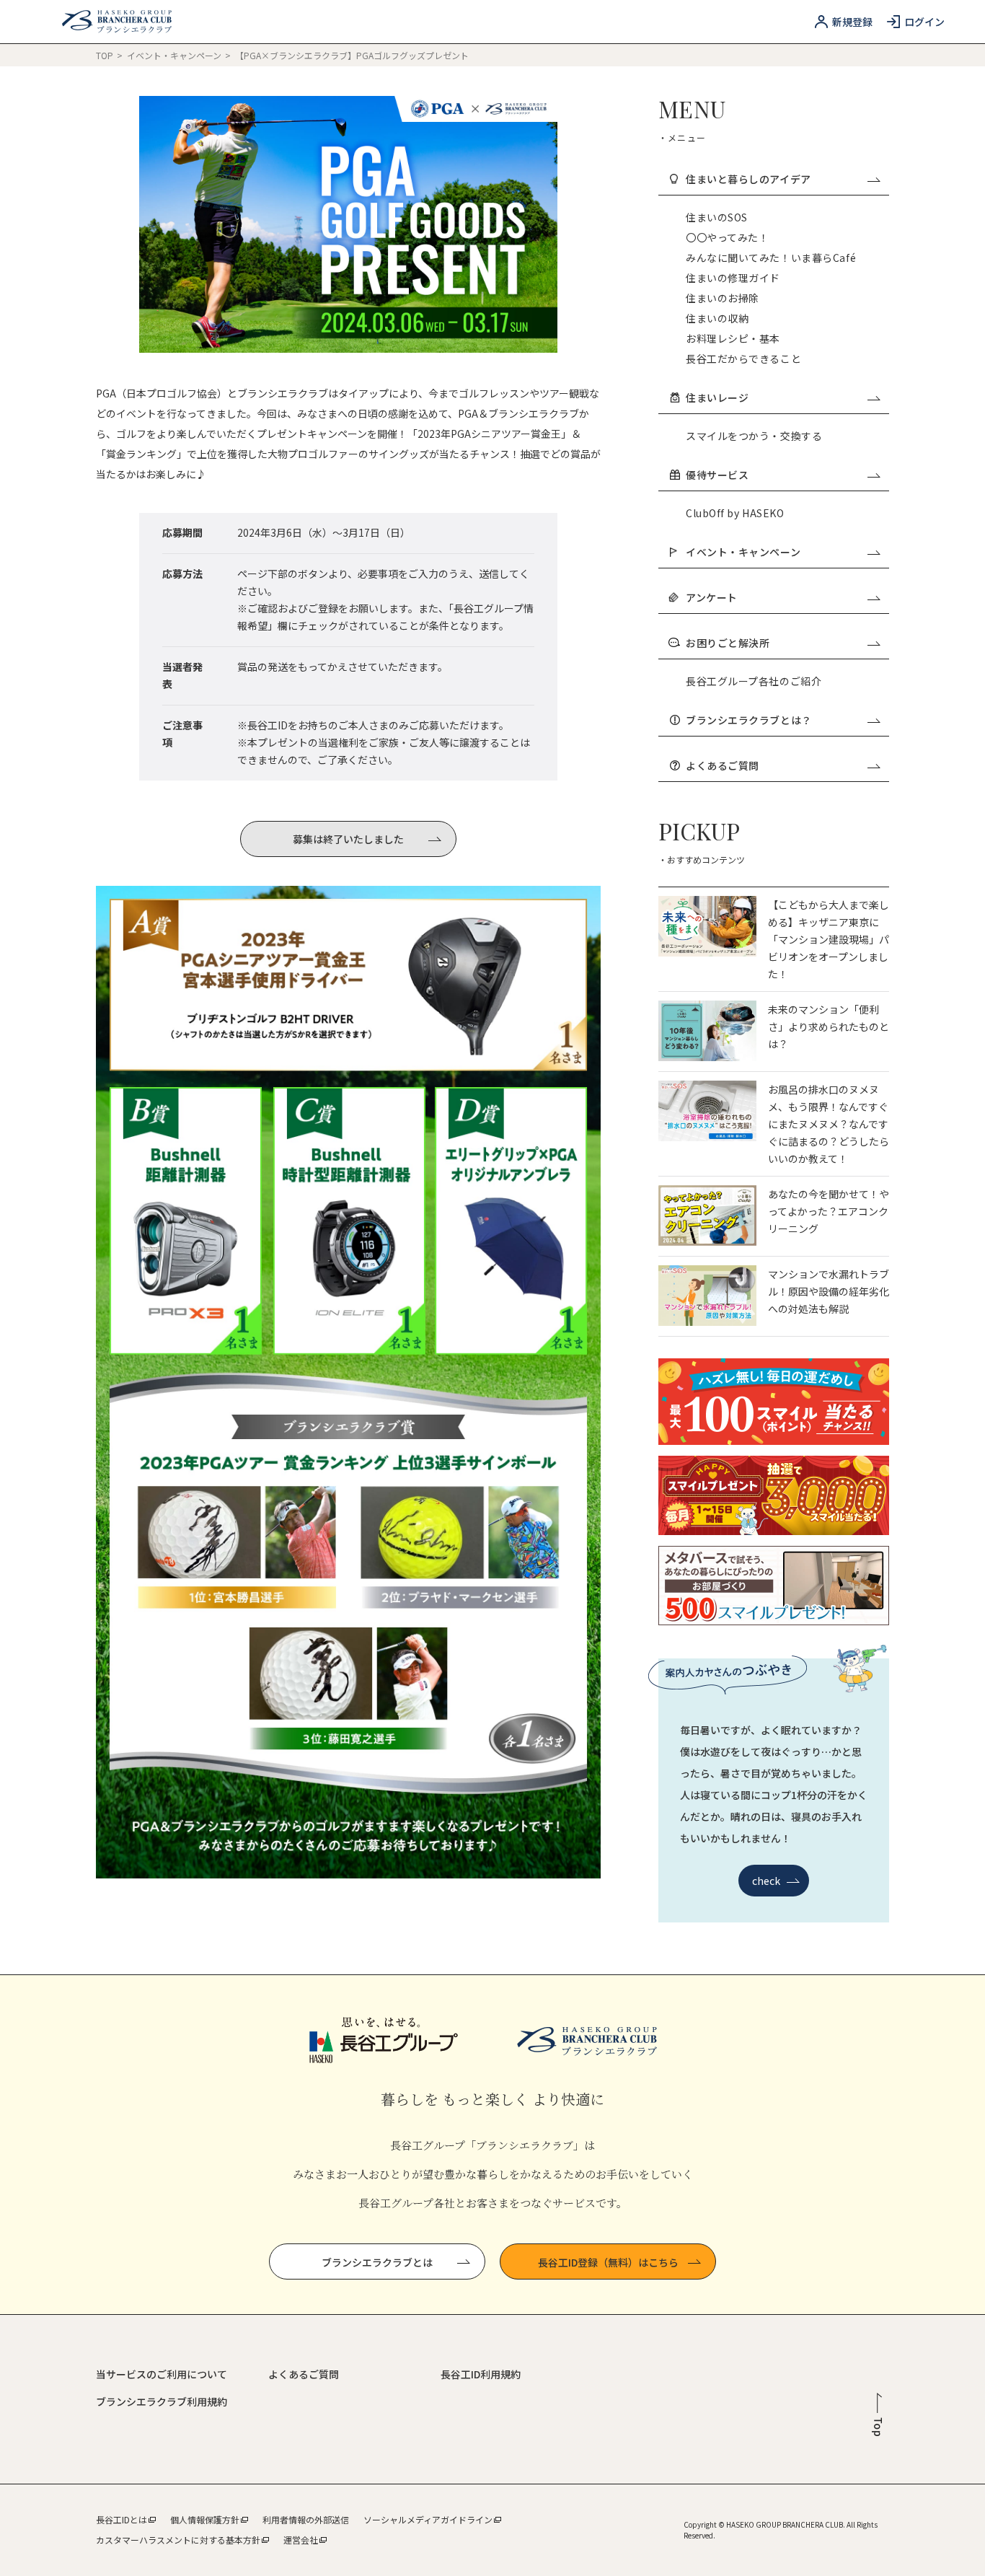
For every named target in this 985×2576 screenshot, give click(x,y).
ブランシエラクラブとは (377, 2262)
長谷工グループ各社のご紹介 (754, 681)
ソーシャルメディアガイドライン (428, 2519)
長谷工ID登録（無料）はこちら (608, 2262)
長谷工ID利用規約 (481, 2374)
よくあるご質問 (723, 765)
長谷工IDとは (122, 2519)
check (767, 1881)
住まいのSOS (717, 217)
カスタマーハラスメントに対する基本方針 (178, 2540)
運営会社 (301, 2540)
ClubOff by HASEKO (735, 513)
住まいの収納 (717, 318)
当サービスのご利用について (162, 2374)
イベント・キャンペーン (175, 55)
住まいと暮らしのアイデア (748, 179)
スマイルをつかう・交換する (754, 436)
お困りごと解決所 (728, 643)
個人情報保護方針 (205, 2519)
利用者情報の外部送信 (306, 2519)
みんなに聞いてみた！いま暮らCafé (771, 258)
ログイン (924, 22)
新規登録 (852, 22)
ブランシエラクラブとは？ (749, 720)
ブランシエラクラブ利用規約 (162, 2401)
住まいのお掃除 (723, 298)
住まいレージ (717, 397)
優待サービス (717, 475)
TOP (105, 55)
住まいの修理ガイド (733, 278)
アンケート (712, 597)
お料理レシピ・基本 (733, 338)
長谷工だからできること (743, 359)
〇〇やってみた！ (727, 237)
